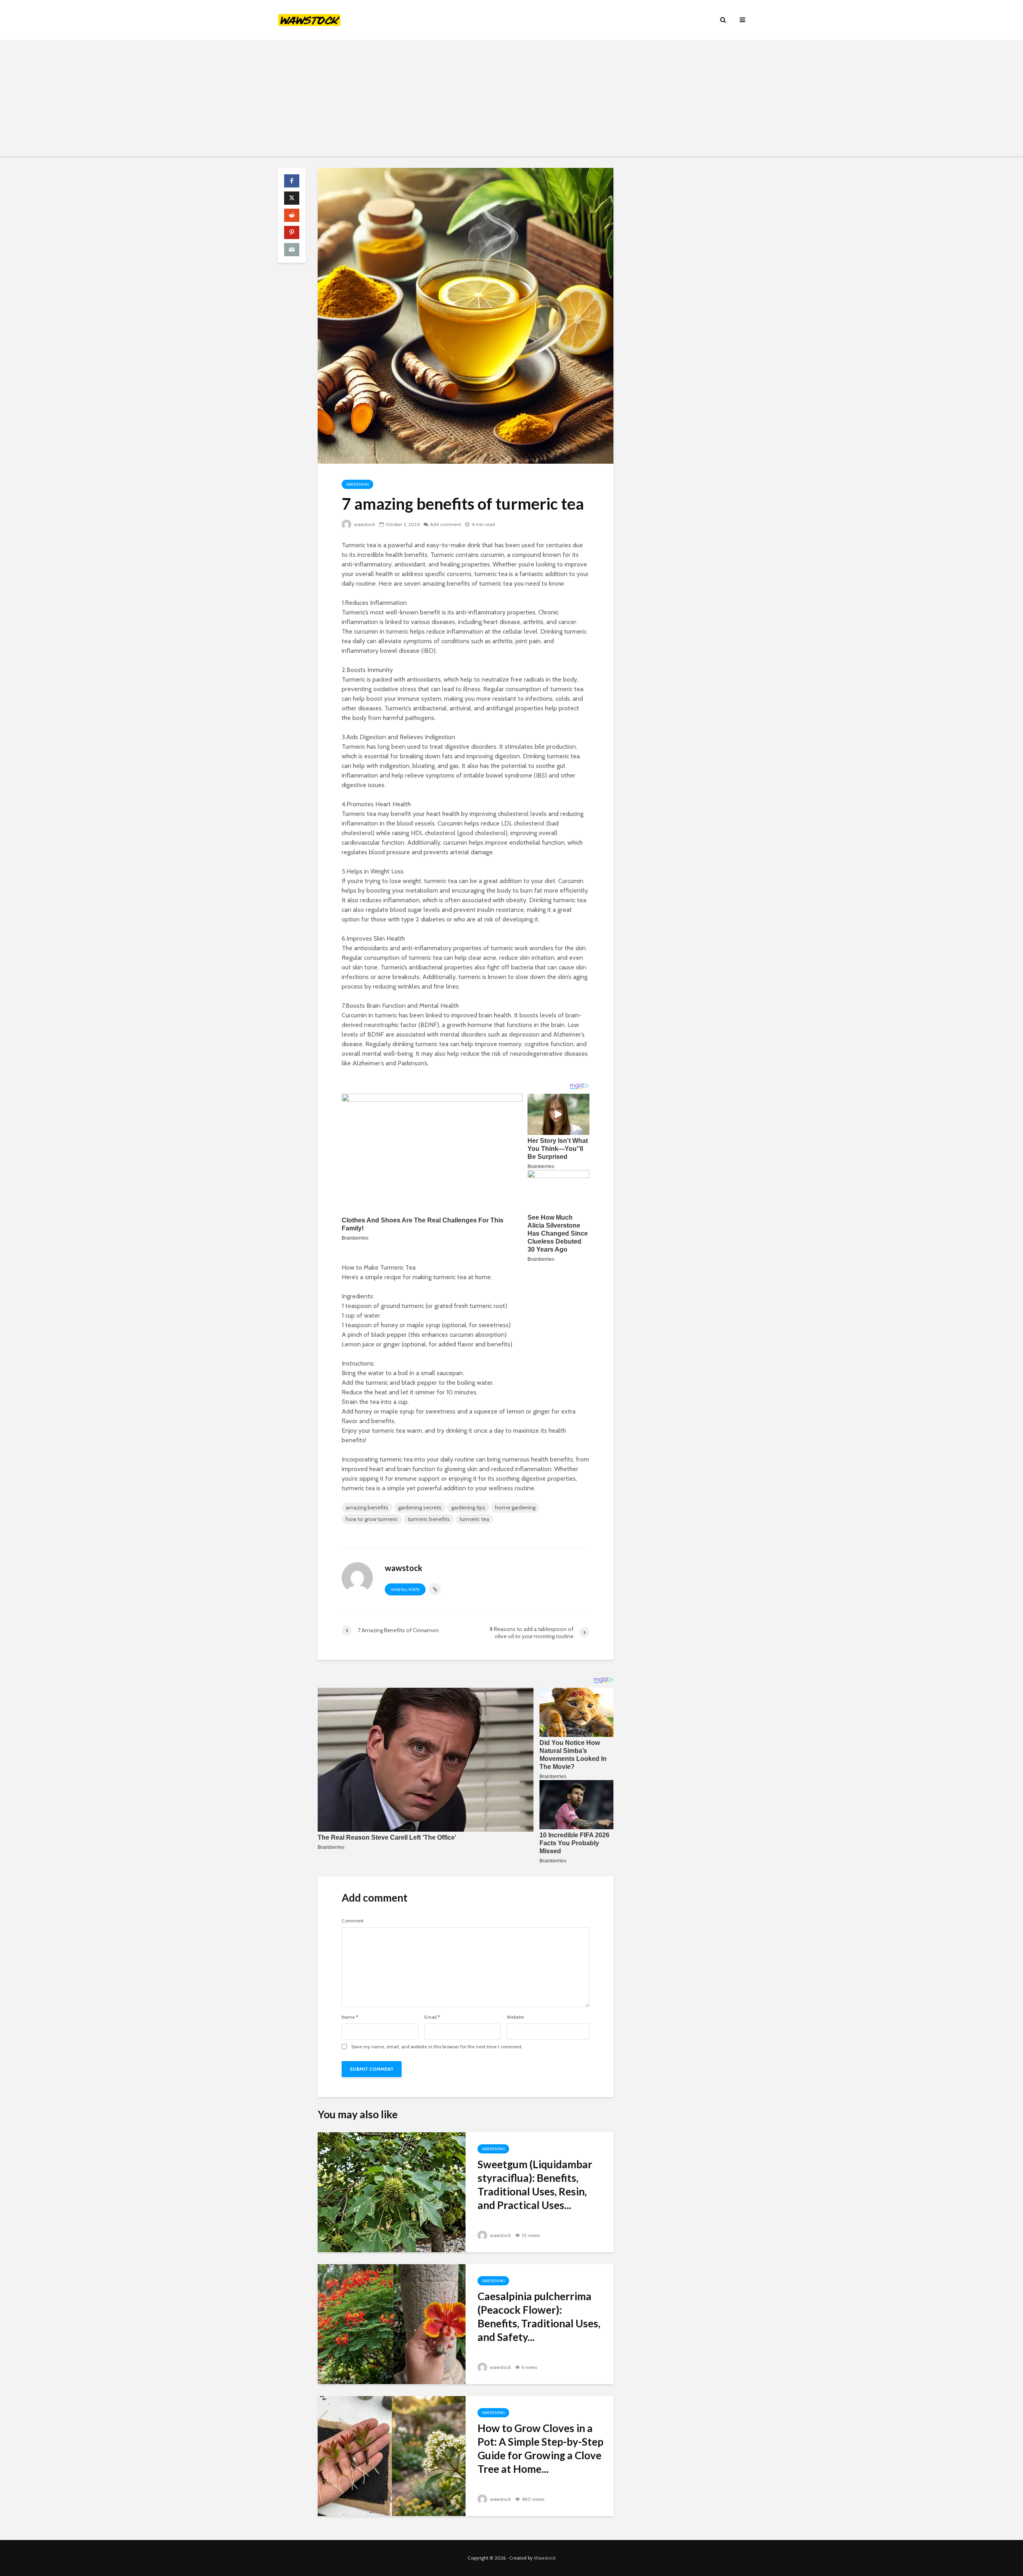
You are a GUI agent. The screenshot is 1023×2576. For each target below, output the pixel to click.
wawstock (364, 524)
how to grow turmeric (372, 1519)
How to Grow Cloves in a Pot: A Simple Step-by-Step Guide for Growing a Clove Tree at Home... (540, 2448)
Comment (353, 1921)
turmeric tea (474, 1519)
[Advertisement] (511, 100)
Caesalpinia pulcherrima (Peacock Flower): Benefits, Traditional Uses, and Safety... (539, 2317)
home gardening (515, 1507)
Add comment (446, 524)
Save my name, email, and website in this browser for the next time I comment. (437, 2047)
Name (350, 2017)
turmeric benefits (429, 1519)
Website (515, 2017)
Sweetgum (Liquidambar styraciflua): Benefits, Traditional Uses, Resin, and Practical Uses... (535, 2185)
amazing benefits (367, 1507)
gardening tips (468, 1507)
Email (432, 2017)
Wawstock (545, 2558)
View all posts (405, 1590)
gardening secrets (420, 1507)
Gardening (357, 484)
